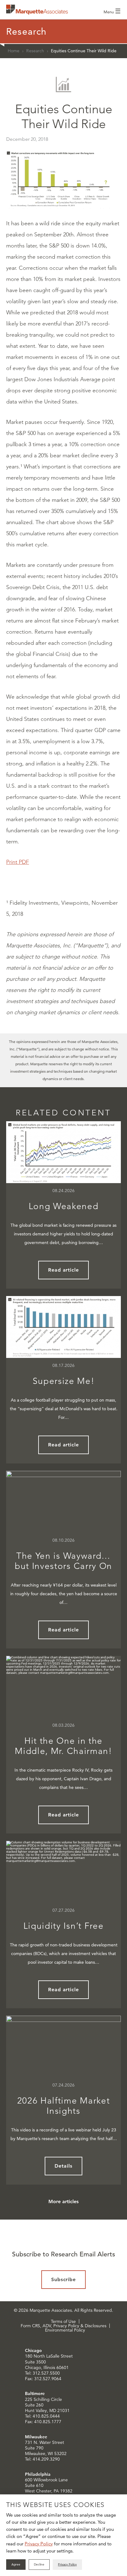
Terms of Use (63, 2321)
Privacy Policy (39, 2544)
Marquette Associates (37, 10)
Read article (64, 1270)
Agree (16, 2564)
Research (35, 51)
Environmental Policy (65, 2330)
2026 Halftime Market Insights (64, 2106)
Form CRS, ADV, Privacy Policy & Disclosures (63, 2326)
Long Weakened (64, 1206)
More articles (63, 2201)
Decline (39, 2564)
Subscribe (64, 2279)
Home (14, 51)
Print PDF (18, 862)
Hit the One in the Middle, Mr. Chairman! (63, 1746)
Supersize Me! (64, 1381)
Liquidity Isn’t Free (64, 1926)
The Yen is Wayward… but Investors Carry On (63, 1561)
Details (63, 2166)
